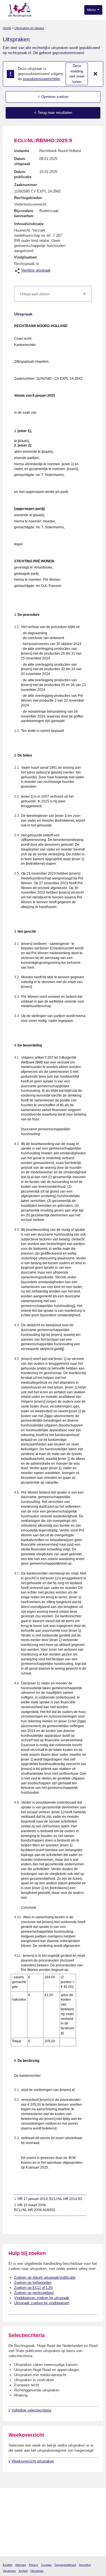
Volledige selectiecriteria (31, 2410)
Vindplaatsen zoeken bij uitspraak (42, 2298)
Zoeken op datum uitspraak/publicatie (45, 2277)
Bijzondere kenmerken (24, 213)
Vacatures (9, 2571)
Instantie (22, 151)
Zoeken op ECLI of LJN (33, 2288)
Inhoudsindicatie (29, 224)
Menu (92, 10)
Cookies (46, 2565)
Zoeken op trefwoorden (33, 2283)
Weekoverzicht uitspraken (33, 2461)
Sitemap (21, 2565)
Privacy (33, 2565)
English (8, 2565)
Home (7, 28)
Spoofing (85, 2565)
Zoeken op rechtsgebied (34, 2293)
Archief (23, 2571)
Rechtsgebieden (28, 198)
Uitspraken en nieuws (29, 28)
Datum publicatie (23, 174)
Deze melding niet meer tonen (77, 74)
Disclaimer (37, 2571)
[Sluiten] (96, 74)
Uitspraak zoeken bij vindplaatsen (42, 2303)
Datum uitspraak (22, 161)
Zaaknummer (26, 185)
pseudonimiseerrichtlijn (42, 79)
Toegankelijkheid (65, 2565)
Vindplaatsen (26, 257)
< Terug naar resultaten (53, 113)
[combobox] (53, 294)
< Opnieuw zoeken (53, 97)
